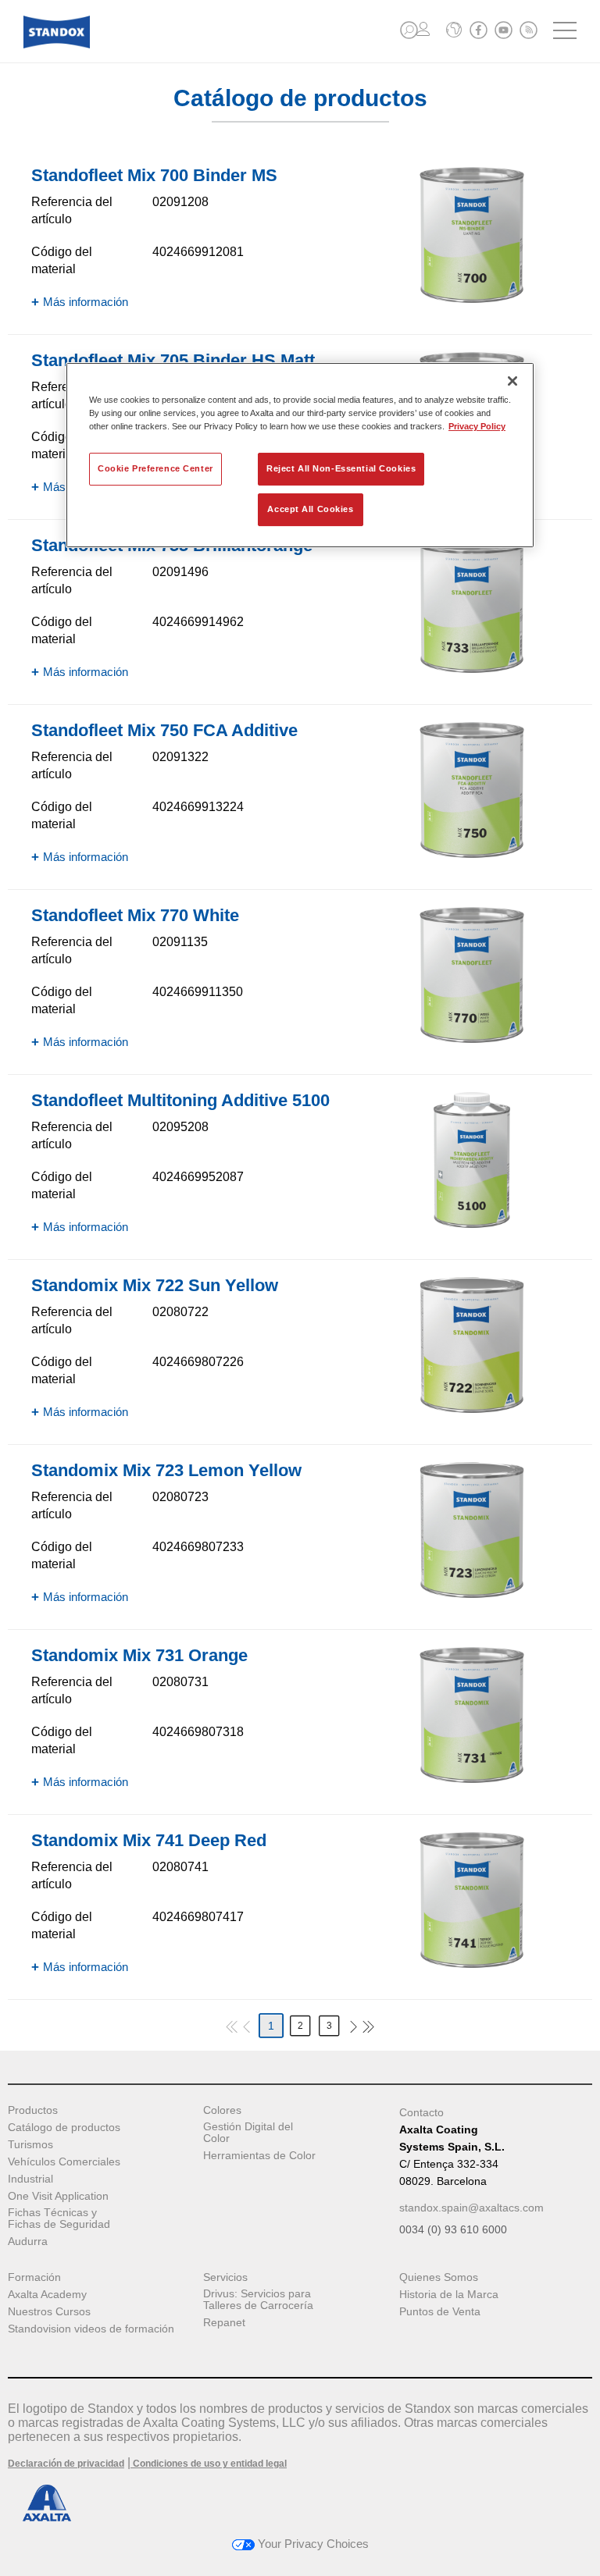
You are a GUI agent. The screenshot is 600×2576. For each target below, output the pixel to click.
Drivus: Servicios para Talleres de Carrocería (258, 2300)
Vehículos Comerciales (64, 2162)
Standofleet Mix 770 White (135, 915)
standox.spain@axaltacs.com (471, 2208)
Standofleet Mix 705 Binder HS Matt (173, 360)
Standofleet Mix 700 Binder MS (154, 175)
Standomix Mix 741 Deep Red (149, 1840)
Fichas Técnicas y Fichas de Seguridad (59, 2218)
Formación (34, 2277)
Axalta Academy (47, 2295)
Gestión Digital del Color (248, 2133)
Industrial (30, 2179)
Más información (86, 302)
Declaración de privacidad (66, 2464)
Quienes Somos (439, 2277)
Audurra (28, 2242)
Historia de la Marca (449, 2295)
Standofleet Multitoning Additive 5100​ (180, 1100)
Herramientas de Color (259, 2156)
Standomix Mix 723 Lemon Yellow (166, 1470)
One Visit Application (58, 2196)
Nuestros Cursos (49, 2312)
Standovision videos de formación (91, 2329)
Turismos (30, 2145)
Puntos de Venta (440, 2312)
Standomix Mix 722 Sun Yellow (155, 1285)
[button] (409, 30)
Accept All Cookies (310, 509)
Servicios (225, 2277)
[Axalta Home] (57, 44)
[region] (300, 455)
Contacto (421, 2112)
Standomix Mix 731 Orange (139, 1655)
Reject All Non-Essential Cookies (341, 468)
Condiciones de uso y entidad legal (209, 2464)
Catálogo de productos (64, 2128)
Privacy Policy (477, 426)
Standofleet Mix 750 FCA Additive (164, 730)
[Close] (512, 381)
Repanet (224, 2323)
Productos (33, 2110)
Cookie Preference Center (155, 468)
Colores (222, 2110)
